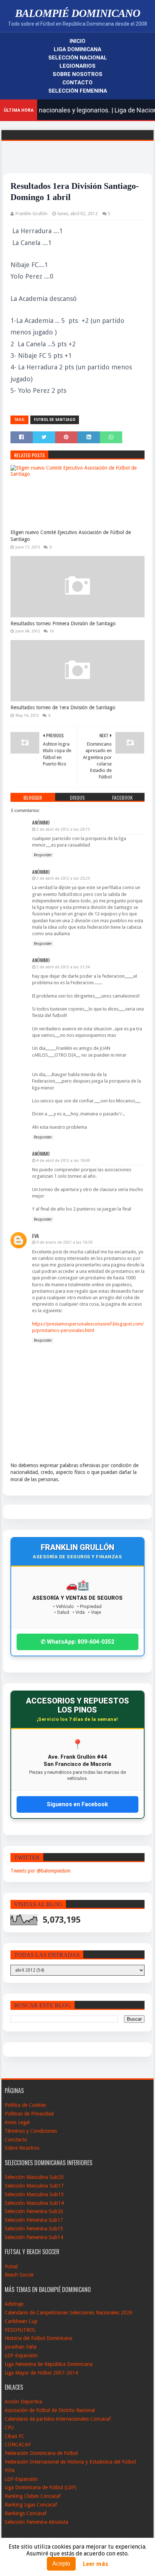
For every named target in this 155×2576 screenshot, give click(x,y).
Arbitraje (14, 2304)
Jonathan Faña (21, 2347)
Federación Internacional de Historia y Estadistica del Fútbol (70, 2462)
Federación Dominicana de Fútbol (41, 2453)
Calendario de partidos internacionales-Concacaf (58, 2419)
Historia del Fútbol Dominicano (39, 2338)
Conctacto (16, 2140)
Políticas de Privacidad (29, 2114)
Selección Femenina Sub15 (34, 2229)
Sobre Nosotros (77, 74)
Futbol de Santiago (55, 420)
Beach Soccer (19, 2275)
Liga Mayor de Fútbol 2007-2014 (41, 2373)
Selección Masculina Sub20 (34, 2177)
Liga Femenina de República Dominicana (49, 2364)
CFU (9, 2428)
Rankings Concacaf (26, 2513)
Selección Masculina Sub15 (34, 2194)
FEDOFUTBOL (20, 2330)
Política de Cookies (25, 2105)
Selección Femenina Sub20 (34, 2211)
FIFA (10, 2470)
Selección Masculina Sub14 (34, 2203)
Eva (36, 1236)
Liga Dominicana (77, 49)
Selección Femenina (78, 91)
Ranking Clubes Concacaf (33, 2496)
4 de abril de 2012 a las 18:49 (63, 1161)
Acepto (61, 2564)
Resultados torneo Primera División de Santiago (63, 623)
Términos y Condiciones (31, 2131)
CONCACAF (18, 2444)
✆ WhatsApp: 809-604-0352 (77, 1642)
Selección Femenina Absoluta (36, 2522)
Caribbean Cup (21, 2321)
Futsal (11, 2266)
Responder (43, 855)
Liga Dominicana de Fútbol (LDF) (41, 2487)
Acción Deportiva (23, 2402)
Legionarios (77, 66)
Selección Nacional (78, 58)
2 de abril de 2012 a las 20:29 (63, 878)
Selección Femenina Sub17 (34, 2220)
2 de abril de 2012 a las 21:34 (63, 967)
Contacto (77, 83)
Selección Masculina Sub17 (34, 2186)
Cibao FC (15, 2436)
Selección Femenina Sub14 (34, 2237)
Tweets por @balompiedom (41, 1871)
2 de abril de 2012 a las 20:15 (63, 829)
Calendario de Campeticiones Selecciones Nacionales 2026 (68, 2313)
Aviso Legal (17, 2122)
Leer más (96, 2564)
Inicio (77, 41)
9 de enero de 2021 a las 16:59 (64, 1242)
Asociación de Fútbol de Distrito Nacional (50, 2410)
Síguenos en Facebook (77, 1804)
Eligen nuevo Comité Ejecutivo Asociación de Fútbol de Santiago (71, 536)
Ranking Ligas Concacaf (31, 2505)
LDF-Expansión (21, 2355)
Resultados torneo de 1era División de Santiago (63, 707)
